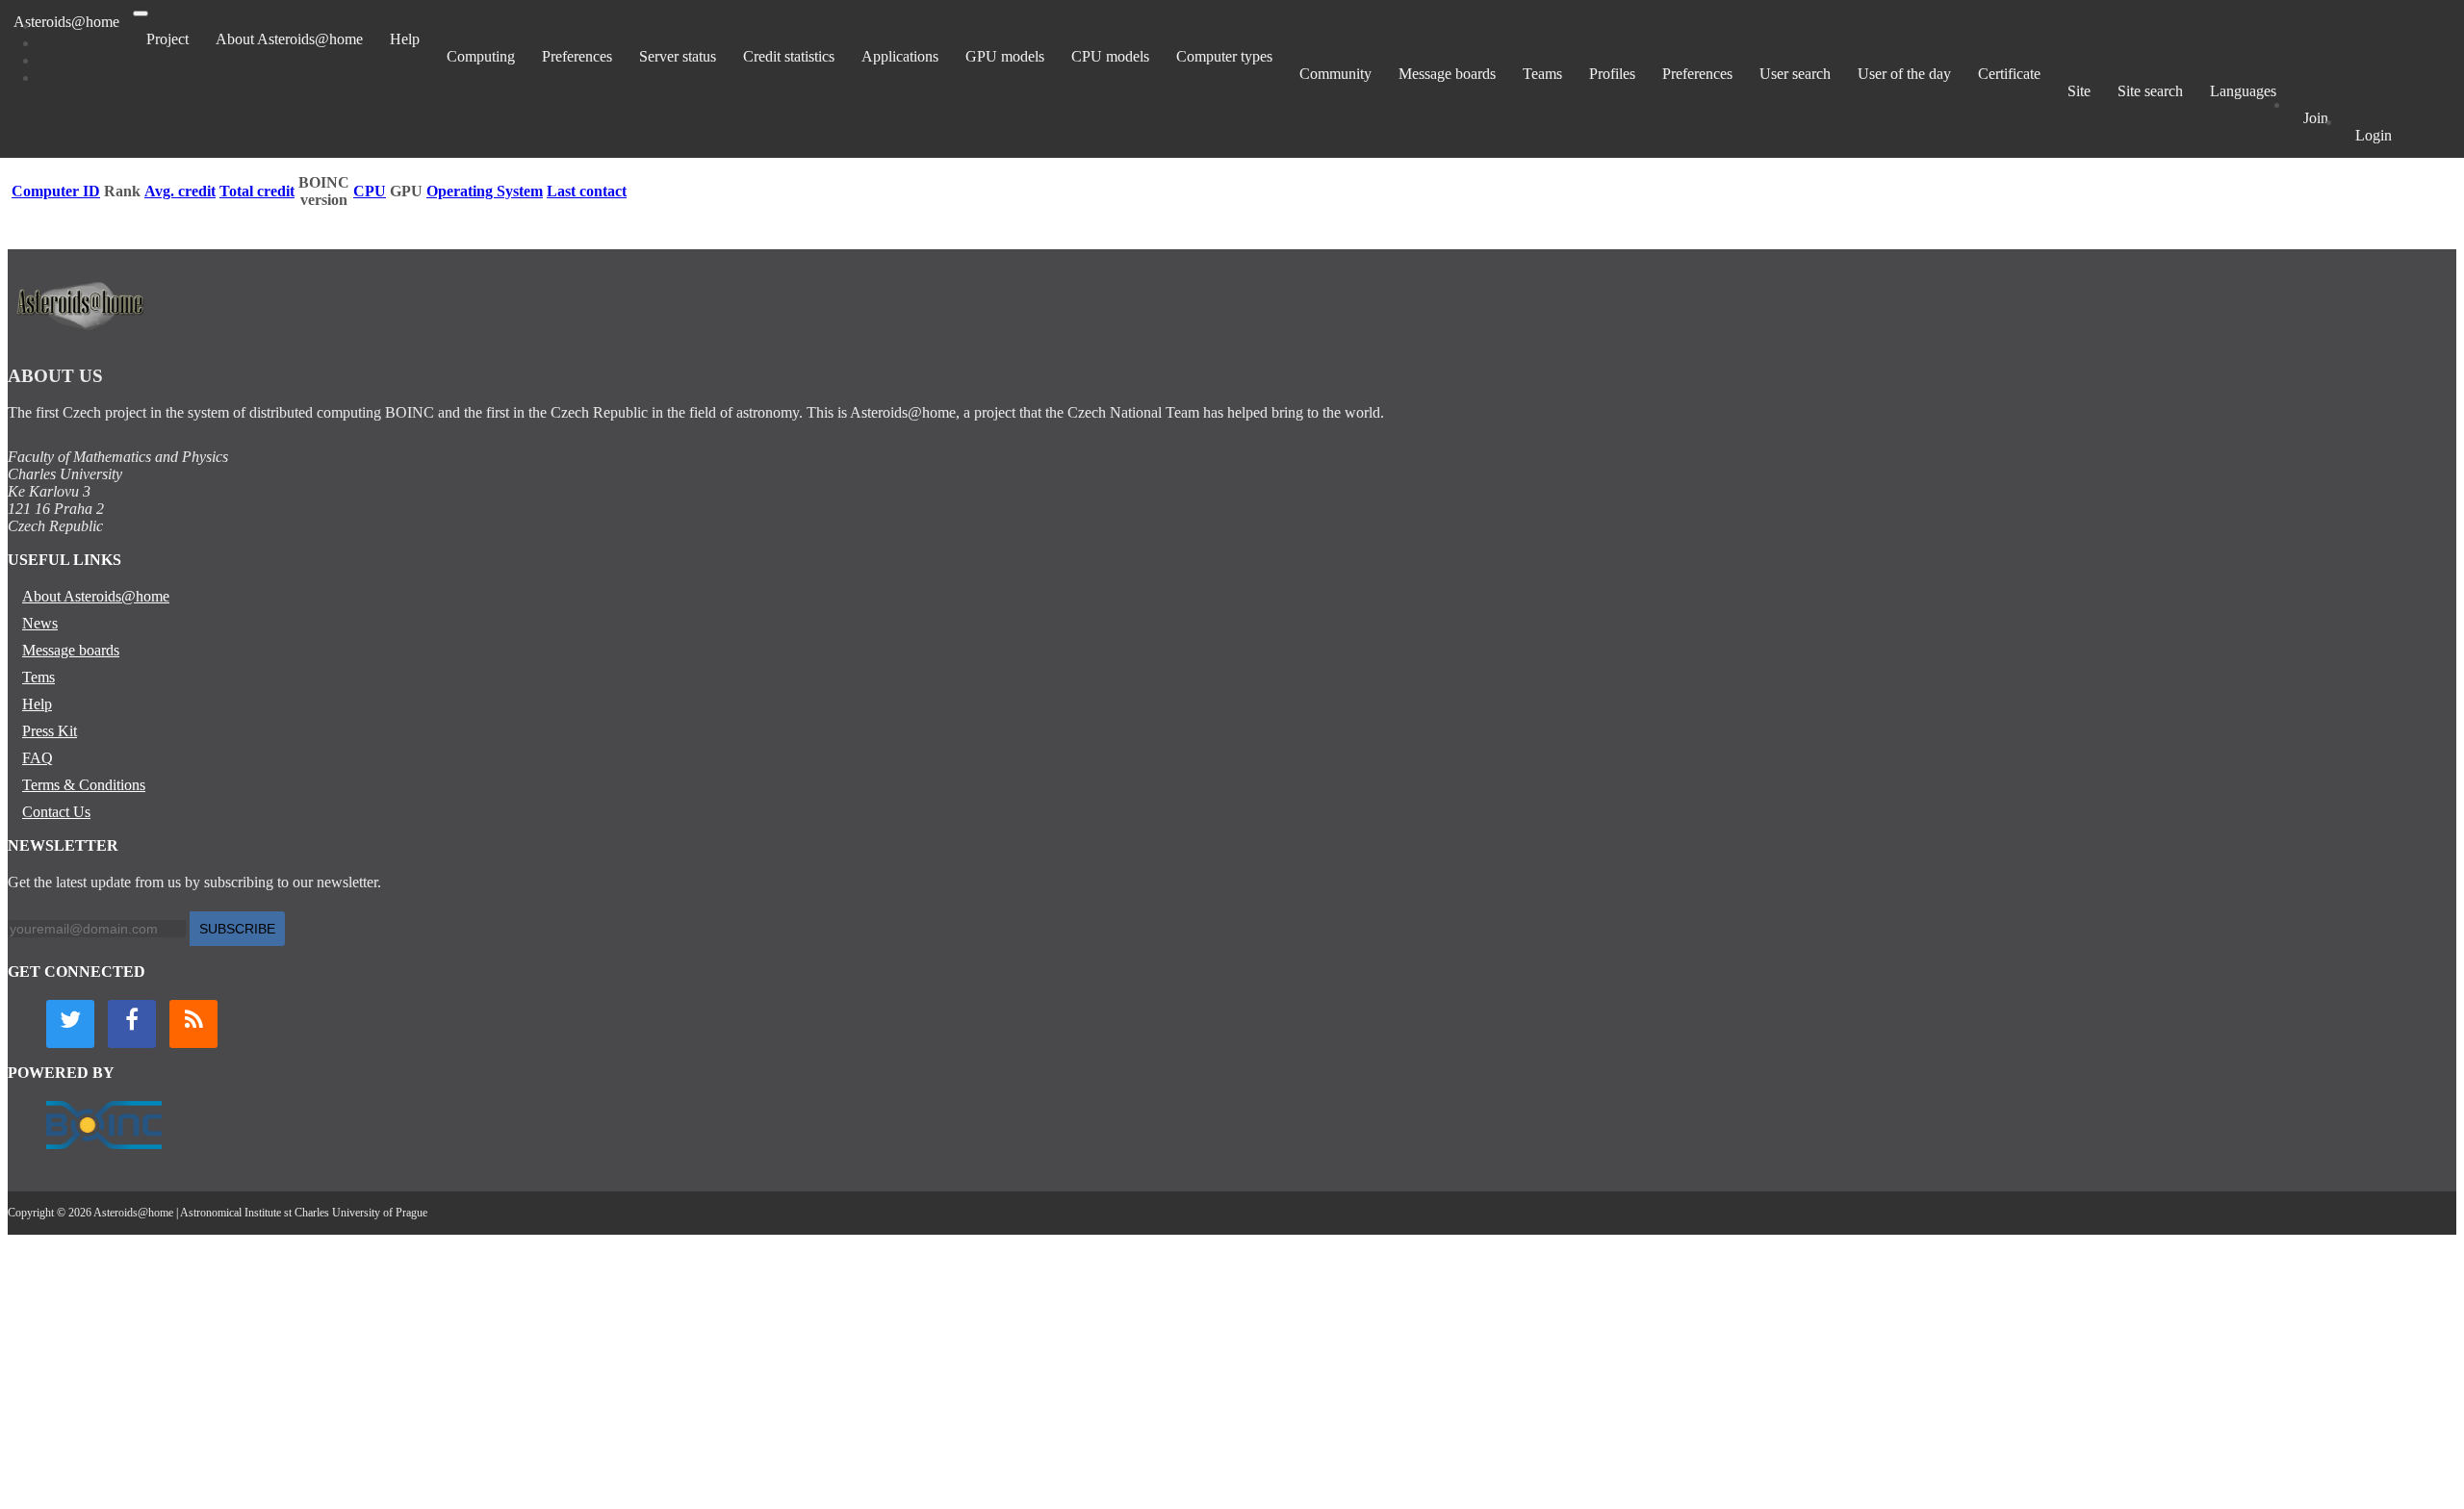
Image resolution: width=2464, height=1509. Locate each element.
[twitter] (70, 1024)
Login (2374, 135)
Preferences (577, 56)
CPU (370, 191)
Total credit (257, 191)
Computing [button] (481, 56)
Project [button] (167, 39)
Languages (2243, 91)
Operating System (485, 191)
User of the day (1904, 74)
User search (1795, 74)
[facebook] (132, 1024)
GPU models (1005, 56)
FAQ (38, 758)
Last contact (587, 191)
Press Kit (50, 731)
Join (2316, 118)
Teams (1542, 74)
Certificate (2009, 74)
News (40, 623)
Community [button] (1335, 74)
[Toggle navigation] (141, 13)
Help (405, 39)
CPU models (1110, 56)
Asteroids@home (66, 22)
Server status (678, 56)
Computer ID (56, 191)
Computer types (1224, 56)
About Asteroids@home (289, 39)
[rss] (193, 1024)
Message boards (1447, 74)
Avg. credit (180, 191)
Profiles (1612, 74)
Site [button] (2079, 91)
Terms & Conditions (84, 785)
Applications (900, 56)
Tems (38, 677)
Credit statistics (789, 56)
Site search (2150, 91)
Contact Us (56, 812)
